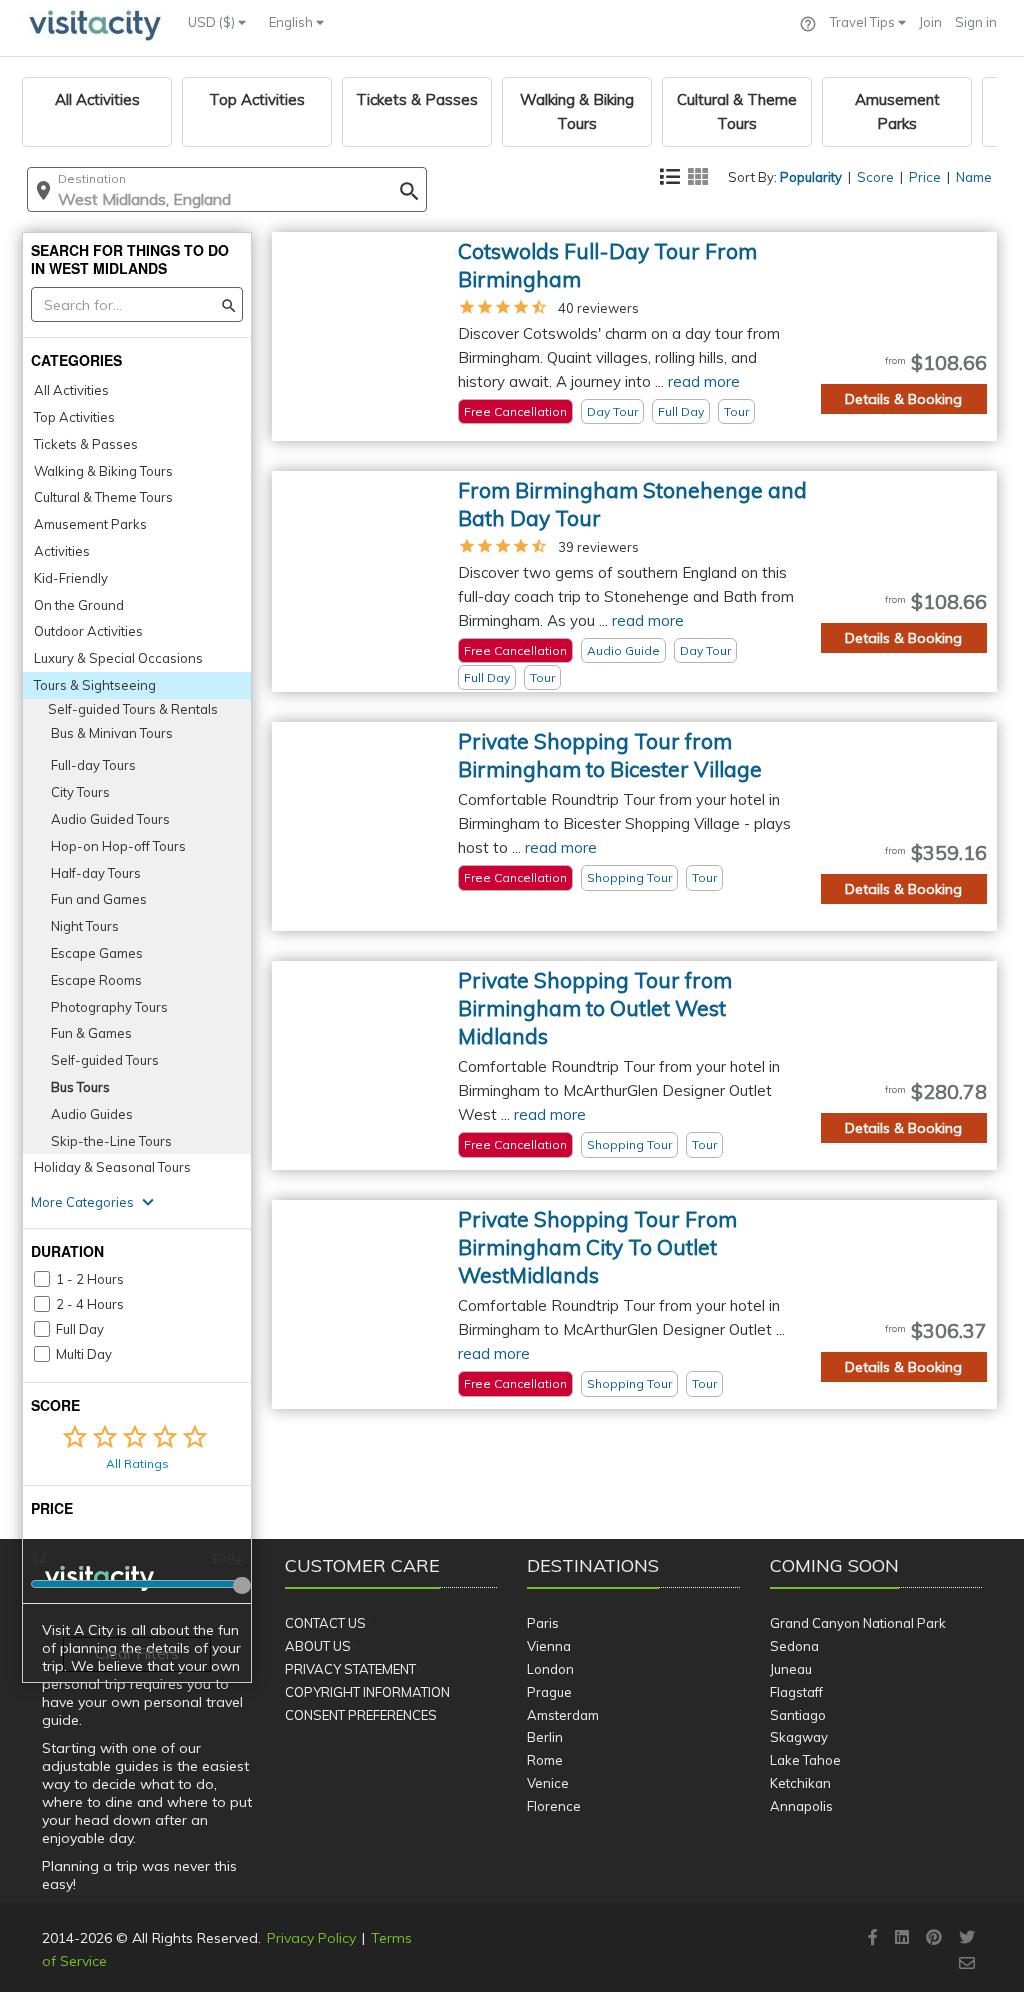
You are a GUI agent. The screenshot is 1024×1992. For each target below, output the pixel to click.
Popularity (811, 177)
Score (875, 177)
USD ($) (213, 22)
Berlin (545, 1737)
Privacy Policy (311, 1938)
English (292, 22)
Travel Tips (864, 22)
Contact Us (325, 1623)
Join (930, 22)
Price (925, 177)
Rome (545, 1760)
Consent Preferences (361, 1715)
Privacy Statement (350, 1669)
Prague (549, 1692)
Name (974, 177)
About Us (318, 1646)
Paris (543, 1623)
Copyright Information (367, 1692)
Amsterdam (563, 1715)
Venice (548, 1783)
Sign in (976, 22)
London (550, 1669)
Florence (554, 1806)
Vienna (549, 1646)
